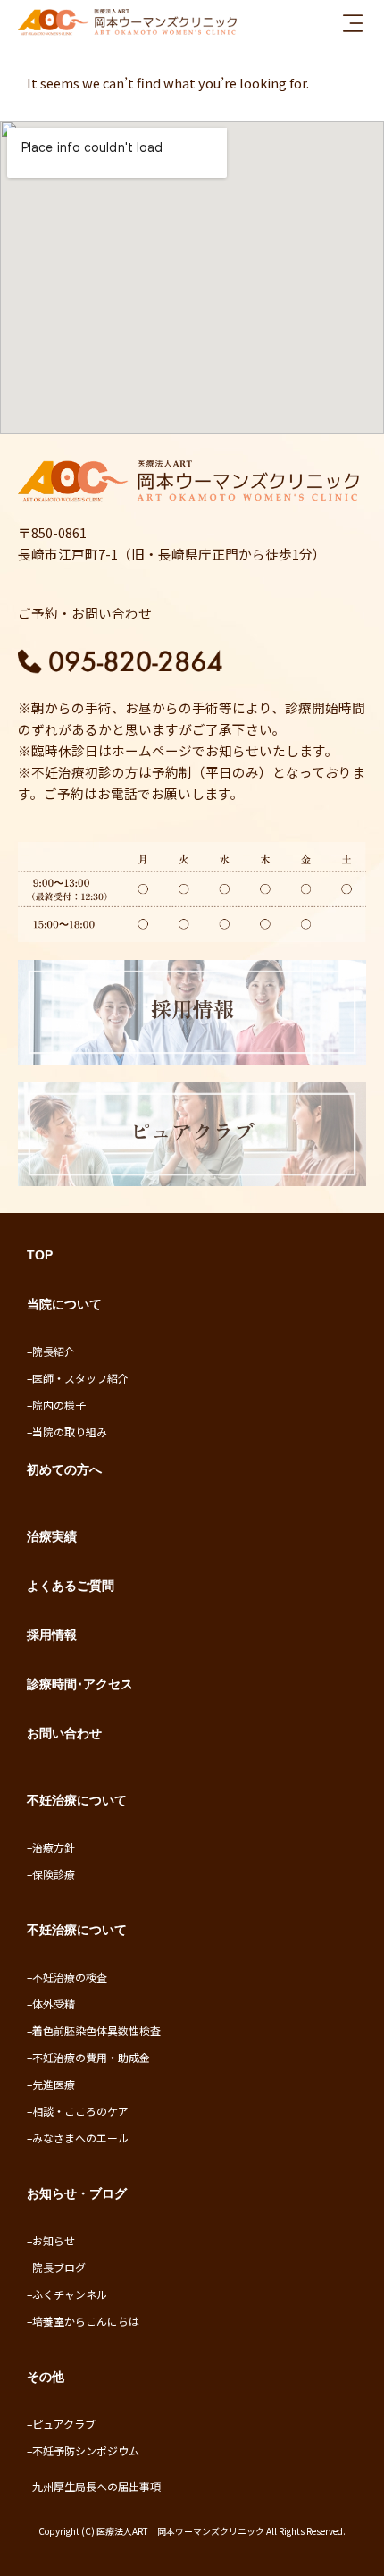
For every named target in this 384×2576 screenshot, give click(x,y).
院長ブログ (59, 2267)
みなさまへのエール (80, 2138)
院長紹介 (54, 1351)
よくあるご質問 (71, 1586)
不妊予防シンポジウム (86, 2450)
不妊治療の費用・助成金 (91, 2057)
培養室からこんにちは (86, 2321)
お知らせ (54, 2240)
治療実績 (52, 1536)
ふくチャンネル (70, 2294)
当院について (64, 1304)
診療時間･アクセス (80, 1684)
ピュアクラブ (64, 2424)
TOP (40, 1255)
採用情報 (52, 1635)
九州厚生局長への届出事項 (96, 2486)
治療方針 (54, 1847)
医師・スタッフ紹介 (80, 1378)
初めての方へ (64, 1469)
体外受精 (54, 2004)
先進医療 (54, 2084)
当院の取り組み (70, 1431)
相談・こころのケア (80, 2111)
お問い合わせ (64, 1733)
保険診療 (54, 1874)
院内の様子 (59, 1405)
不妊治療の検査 (70, 1977)
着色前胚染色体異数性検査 (96, 2030)
